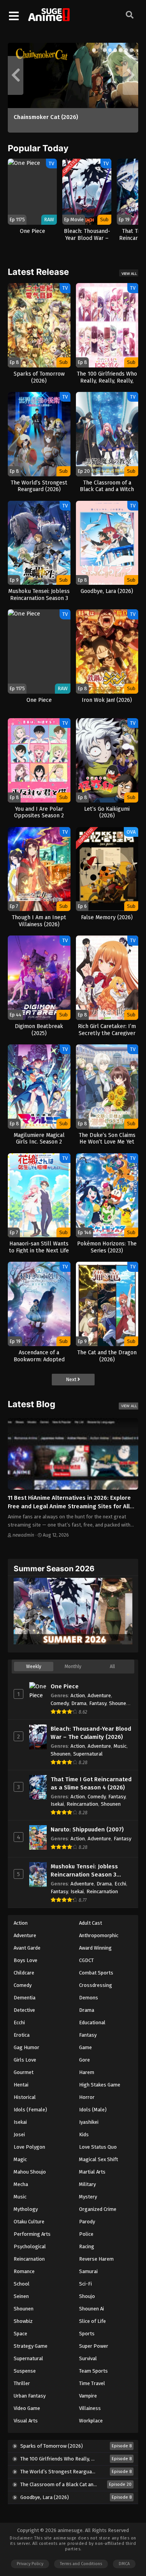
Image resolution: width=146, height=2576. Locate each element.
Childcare (24, 1973)
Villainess (90, 2408)
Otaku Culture (29, 2222)
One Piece (65, 1686)
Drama (79, 1703)
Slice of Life (92, 2321)
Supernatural (88, 1754)
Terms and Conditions (81, 2564)
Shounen (119, 1703)
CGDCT (86, 1960)
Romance (24, 2271)
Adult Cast (91, 1923)
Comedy (60, 1703)
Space (20, 2334)
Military (87, 2184)
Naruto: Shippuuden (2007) (87, 1829)
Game (85, 2047)
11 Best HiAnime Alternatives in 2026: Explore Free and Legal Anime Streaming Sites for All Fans (69, 1507)
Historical (25, 2097)
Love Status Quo (98, 2147)
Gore (84, 2060)
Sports (87, 2334)
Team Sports (93, 2371)
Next (72, 1379)
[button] (94, 50)
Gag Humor (26, 2047)
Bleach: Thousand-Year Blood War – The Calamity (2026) (91, 1733)
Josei (19, 2134)
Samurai (88, 2271)
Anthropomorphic (99, 1935)
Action (78, 1695)
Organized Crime (98, 2209)
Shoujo (87, 2296)
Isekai (57, 1804)
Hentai (21, 2085)
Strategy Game (31, 2346)
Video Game (27, 2408)
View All (129, 274)
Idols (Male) (93, 2110)
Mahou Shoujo (30, 2172)
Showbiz (23, 2321)
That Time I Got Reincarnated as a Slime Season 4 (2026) (91, 1783)
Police (86, 2234)
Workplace (91, 2421)
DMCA (124, 2564)
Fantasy (98, 1703)
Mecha (21, 2184)
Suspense (25, 2371)
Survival (88, 2358)
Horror (87, 2097)
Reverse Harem (96, 2259)
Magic (20, 2159)
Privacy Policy (30, 2564)
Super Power (94, 2346)
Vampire (88, 2396)
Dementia (25, 1998)
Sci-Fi (85, 2284)
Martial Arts (92, 2172)
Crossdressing (96, 1985)
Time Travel (92, 2383)
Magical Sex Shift (99, 2159)
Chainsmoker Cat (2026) (46, 117)
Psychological (30, 2246)
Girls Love (25, 2060)
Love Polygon (29, 2147)
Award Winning (95, 1948)
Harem (87, 2072)
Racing (87, 2246)
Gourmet (24, 2072)
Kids (84, 2134)
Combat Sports (96, 1973)
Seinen (21, 2296)
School (22, 2284)
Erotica (22, 2035)
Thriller (22, 2383)
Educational (92, 2023)
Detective (24, 2010)
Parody (87, 2222)
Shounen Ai (91, 2309)
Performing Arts (32, 2234)
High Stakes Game (100, 2085)
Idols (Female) (30, 2110)
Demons (89, 1998)
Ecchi (120, 1884)
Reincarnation (82, 1804)
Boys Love (26, 1960)
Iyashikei (89, 2122)
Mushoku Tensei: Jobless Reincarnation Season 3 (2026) (84, 1871)
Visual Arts (26, 2421)
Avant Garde (27, 1948)
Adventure (99, 1695)
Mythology (26, 2209)
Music (120, 1746)
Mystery (88, 2197)
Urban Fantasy (30, 2396)
